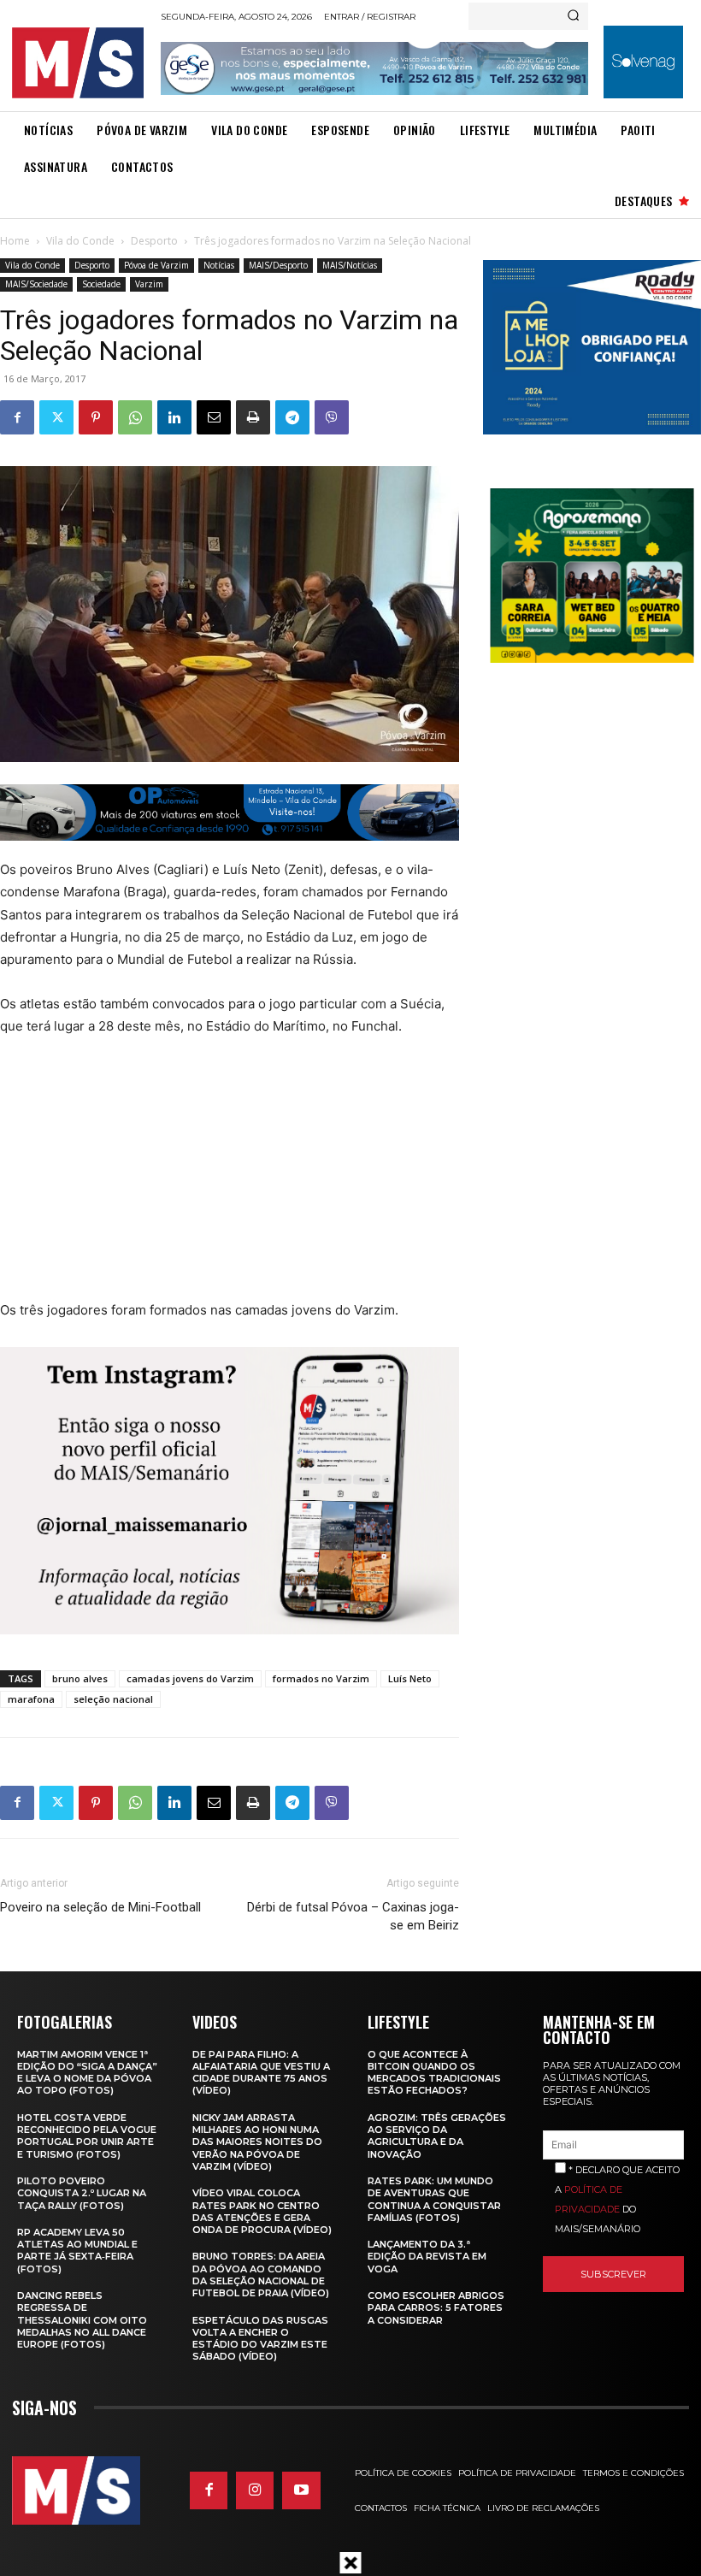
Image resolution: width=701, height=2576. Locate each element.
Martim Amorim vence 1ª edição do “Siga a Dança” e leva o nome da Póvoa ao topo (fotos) (87, 2073)
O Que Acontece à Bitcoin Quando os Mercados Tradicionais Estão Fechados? (434, 2073)
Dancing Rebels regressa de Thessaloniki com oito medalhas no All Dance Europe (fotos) (82, 2320)
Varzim (149, 284)
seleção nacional (113, 1699)
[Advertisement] (207, 1179)
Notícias (219, 265)
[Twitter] (56, 417)
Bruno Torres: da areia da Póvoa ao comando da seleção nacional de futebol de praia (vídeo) (261, 2275)
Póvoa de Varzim (156, 265)
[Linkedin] (174, 417)
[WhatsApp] (135, 417)
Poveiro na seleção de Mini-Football (100, 1907)
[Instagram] (255, 2490)
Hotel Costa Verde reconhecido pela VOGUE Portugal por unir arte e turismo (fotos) (87, 2136)
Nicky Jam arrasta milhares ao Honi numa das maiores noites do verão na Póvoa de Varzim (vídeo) (257, 2142)
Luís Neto (410, 1678)
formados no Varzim (321, 1678)
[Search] (573, 16)
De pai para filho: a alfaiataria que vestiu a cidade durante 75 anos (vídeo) (261, 2073)
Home (15, 241)
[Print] (253, 417)
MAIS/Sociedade (36, 284)
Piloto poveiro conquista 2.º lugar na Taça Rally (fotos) (82, 2193)
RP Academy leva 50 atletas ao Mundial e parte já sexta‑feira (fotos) (77, 2251)
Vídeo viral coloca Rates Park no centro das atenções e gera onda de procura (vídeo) (262, 2211)
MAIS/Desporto (278, 265)
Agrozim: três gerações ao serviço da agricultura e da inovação (437, 2136)
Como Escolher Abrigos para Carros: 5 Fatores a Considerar (436, 2308)
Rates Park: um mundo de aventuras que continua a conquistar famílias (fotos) (434, 2199)
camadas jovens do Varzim (190, 1678)
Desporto (154, 241)
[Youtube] (301, 2490)
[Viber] (332, 417)
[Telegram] (292, 417)
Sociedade (101, 284)
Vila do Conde (80, 241)
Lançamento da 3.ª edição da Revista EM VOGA (427, 2257)
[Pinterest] (96, 417)
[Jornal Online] (81, 63)
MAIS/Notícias (350, 265)
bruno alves (80, 1678)
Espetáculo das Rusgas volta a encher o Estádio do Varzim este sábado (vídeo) (260, 2339)
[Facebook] (17, 417)
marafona (31, 1699)
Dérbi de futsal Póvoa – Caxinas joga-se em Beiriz (353, 1916)
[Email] (214, 417)
